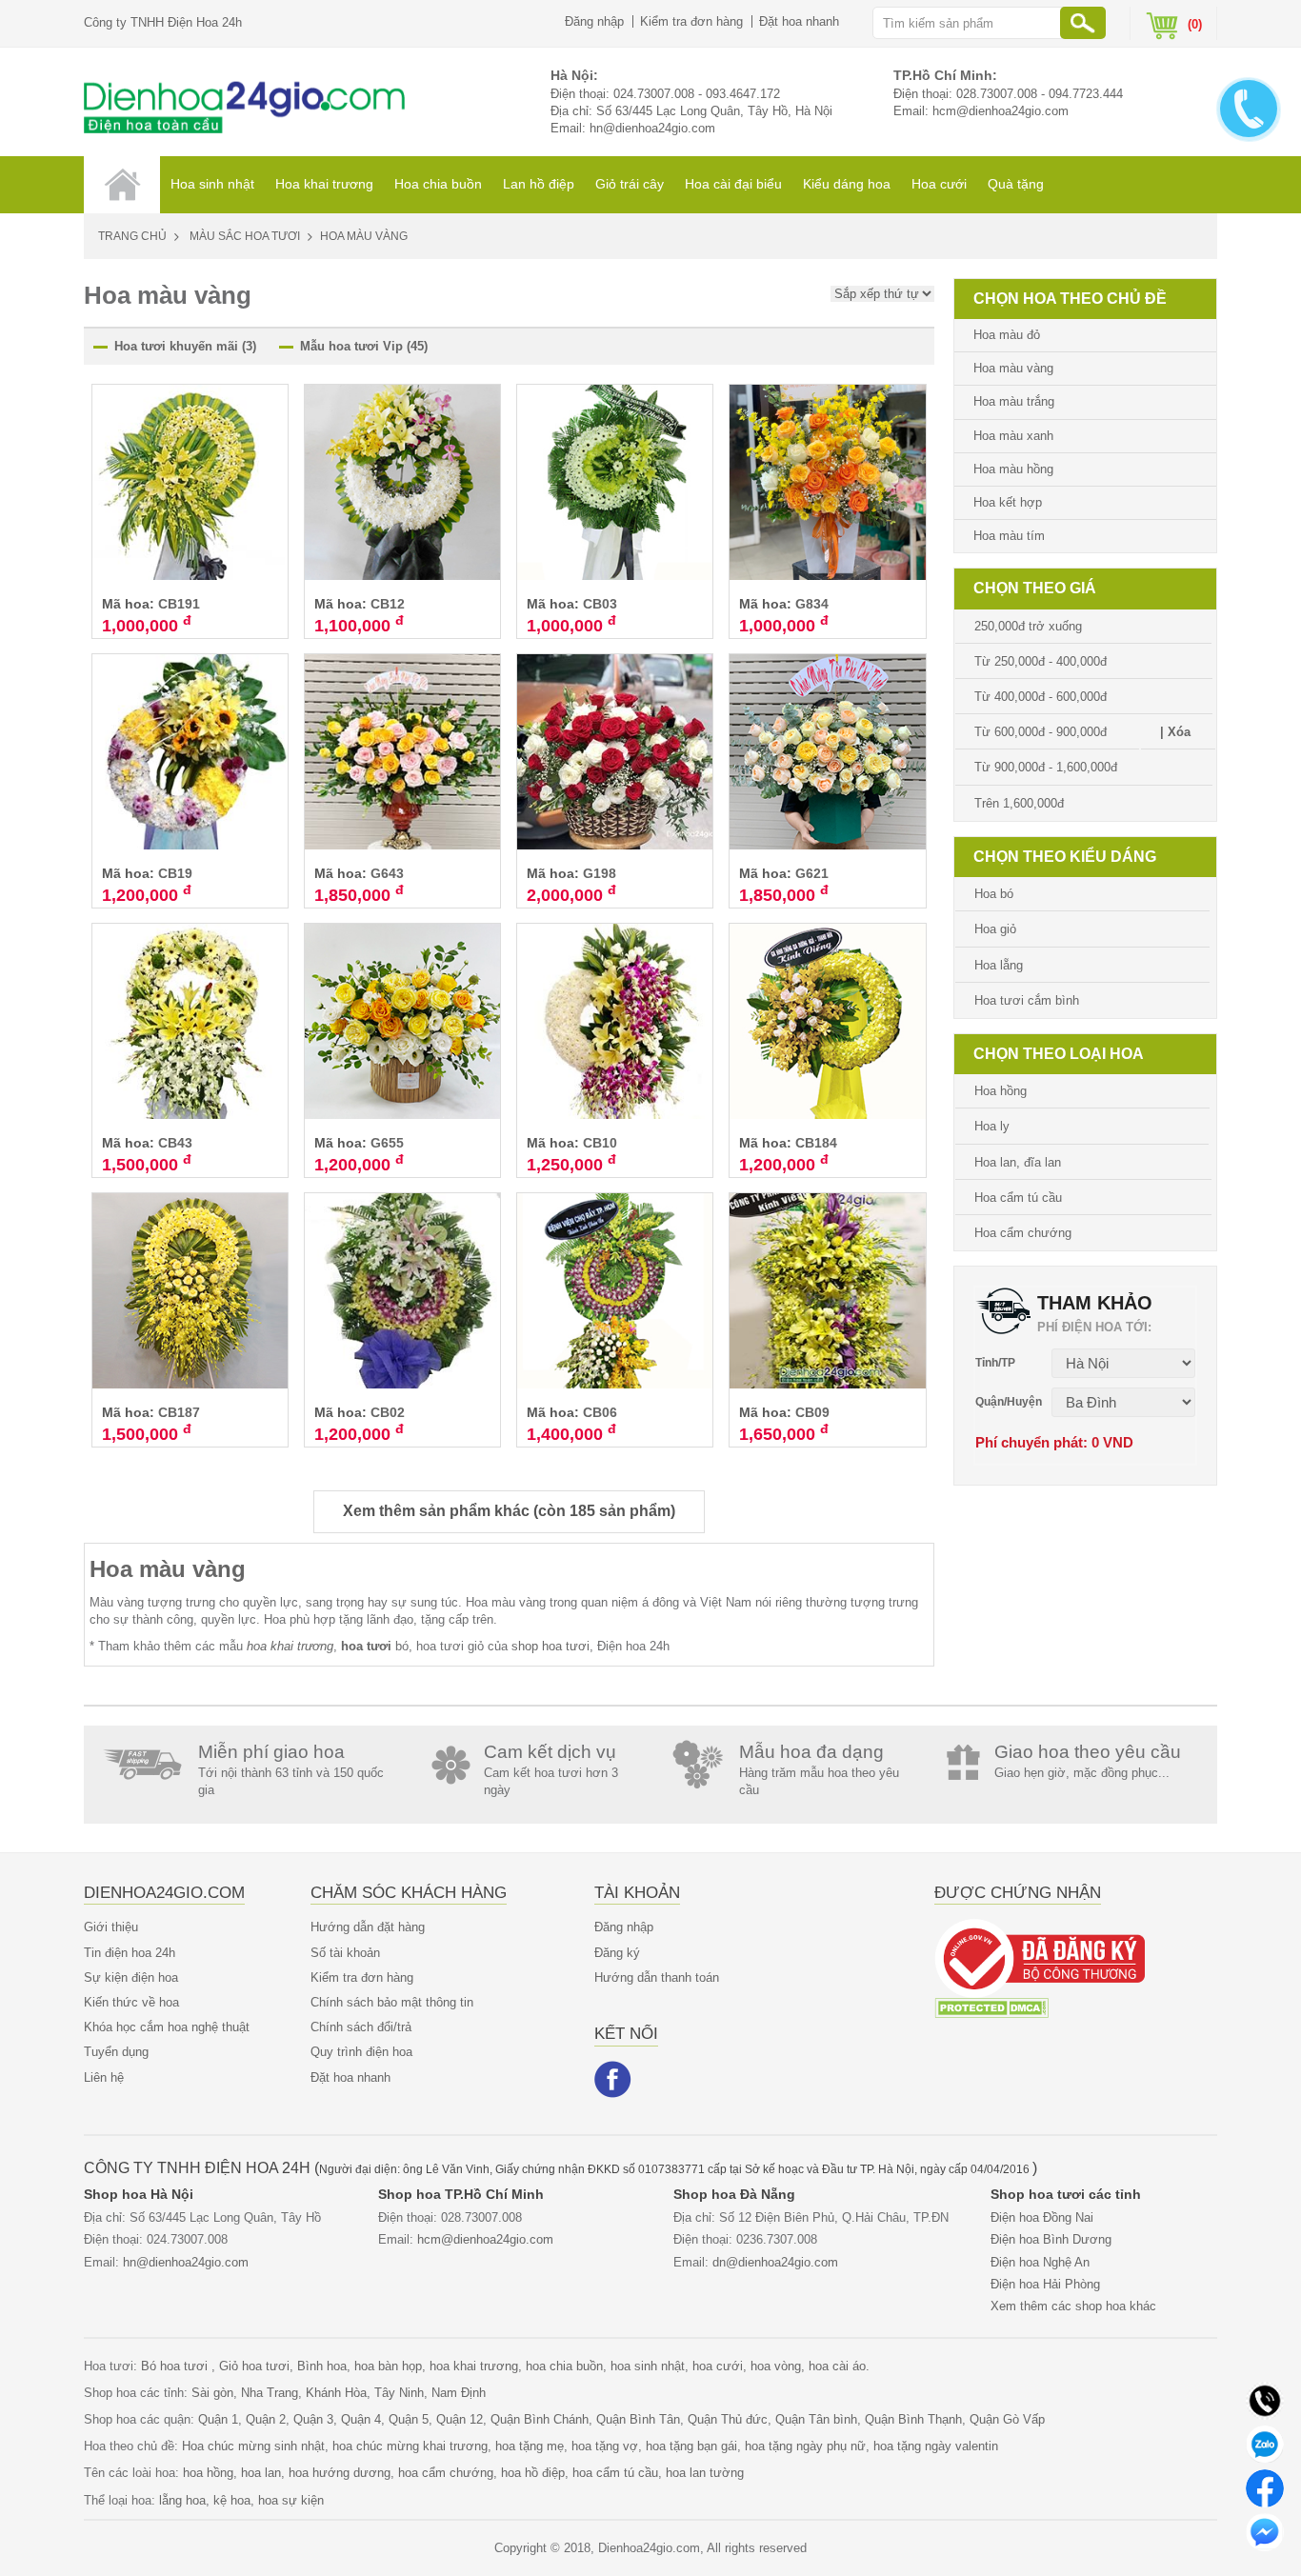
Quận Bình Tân (638, 2419)
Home (122, 185)
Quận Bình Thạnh (913, 2419)
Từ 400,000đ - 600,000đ (1041, 697)
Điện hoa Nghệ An (1040, 2262)
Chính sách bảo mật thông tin (392, 2002)
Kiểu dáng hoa (847, 184)
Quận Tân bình (816, 2419)
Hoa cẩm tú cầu (1018, 1198)
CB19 (175, 873)
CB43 (175, 1143)
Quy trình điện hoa (361, 2052)
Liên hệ (104, 2077)
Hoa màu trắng (1014, 401)
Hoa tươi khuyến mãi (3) (185, 346)
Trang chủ (132, 236)
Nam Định (459, 2393)
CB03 (600, 604)
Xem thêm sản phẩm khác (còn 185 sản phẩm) (509, 1511)
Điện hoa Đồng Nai (1042, 2217)
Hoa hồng (1001, 1091)
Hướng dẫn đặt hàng (368, 1927)
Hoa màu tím (1009, 536)
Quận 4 (361, 2419)
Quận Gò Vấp (1007, 2419)
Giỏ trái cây (630, 184)
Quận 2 (266, 2419)
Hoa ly (992, 1126)
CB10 (600, 1143)
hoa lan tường (705, 2473)
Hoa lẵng (999, 965)
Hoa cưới (939, 184)
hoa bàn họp (388, 2366)
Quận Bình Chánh (540, 2419)
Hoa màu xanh (1013, 436)
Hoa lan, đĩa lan (1018, 1162)
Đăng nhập (594, 21)
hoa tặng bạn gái (691, 2446)
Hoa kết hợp (1008, 502)
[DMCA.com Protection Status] (991, 2007)
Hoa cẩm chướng (1023, 1233)
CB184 (816, 1143)
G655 (387, 1143)
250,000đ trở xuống (1028, 626)
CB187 (179, 1412)
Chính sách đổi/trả (361, 2027)
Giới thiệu (111, 1927)
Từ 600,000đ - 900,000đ (1041, 732)
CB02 (388, 1412)
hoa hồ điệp (533, 2473)
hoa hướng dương (340, 2473)
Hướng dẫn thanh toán (657, 1977)
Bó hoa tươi (176, 2366)
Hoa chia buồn (438, 184)
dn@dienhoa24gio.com (775, 2262)
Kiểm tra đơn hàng (691, 21)
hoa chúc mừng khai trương (410, 2446)
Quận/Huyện (1009, 1402)
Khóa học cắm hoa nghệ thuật (167, 2027)
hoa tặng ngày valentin (936, 2446)
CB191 (179, 604)
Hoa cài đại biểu (733, 184)
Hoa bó (994, 894)
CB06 (600, 1412)
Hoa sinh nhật (212, 184)
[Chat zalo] (1265, 2443)
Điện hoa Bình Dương (1051, 2239)
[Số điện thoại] (1265, 2399)
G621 (812, 873)
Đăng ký (617, 1953)
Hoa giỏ (995, 929)
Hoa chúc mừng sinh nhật (253, 2446)
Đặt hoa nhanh (799, 21)
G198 (600, 873)
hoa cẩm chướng (446, 2473)
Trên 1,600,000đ (1019, 803)
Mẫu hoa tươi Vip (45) (364, 346)
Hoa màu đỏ (1007, 335)
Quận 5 (409, 2419)
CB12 (388, 604)
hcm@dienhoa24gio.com (1001, 111)
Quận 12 (460, 2419)
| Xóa (1175, 732)
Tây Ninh (399, 2393)
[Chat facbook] (1265, 2487)
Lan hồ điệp (539, 184)
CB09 (812, 1412)
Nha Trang (270, 2393)
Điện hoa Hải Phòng (1045, 2284)
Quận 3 (313, 2419)
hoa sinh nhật (648, 2366)
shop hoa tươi (550, 1646)
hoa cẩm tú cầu (615, 2473)
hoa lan (261, 2473)
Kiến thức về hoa (131, 2002)
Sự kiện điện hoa (131, 1977)
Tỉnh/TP (995, 1363)
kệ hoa (232, 2500)
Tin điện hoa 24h (130, 1953)
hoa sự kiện (291, 2500)
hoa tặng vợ (605, 2446)
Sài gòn (212, 2393)
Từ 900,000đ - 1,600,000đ (1046, 767)
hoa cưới (718, 2366)
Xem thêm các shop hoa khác (1073, 2306)
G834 (812, 604)
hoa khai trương (474, 2366)
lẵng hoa (182, 2500)
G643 (387, 873)
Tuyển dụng (116, 2052)
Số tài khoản (345, 1953)
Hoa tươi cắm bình (1027, 1000)
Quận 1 (218, 2419)
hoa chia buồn (564, 2366)
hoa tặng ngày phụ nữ (805, 2446)
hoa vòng (776, 2366)
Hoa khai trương (324, 184)
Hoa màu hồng (1013, 469)
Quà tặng (1016, 184)
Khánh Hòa (336, 2393)
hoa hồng (208, 2473)
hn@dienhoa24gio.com (652, 128)
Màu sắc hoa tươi (245, 236)
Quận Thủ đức (728, 2419)
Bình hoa (322, 2366)
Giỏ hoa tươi (254, 2366)
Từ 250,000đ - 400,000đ (1041, 661)
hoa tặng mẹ (530, 2446)
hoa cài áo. (839, 2366)
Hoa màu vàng (168, 1569)
